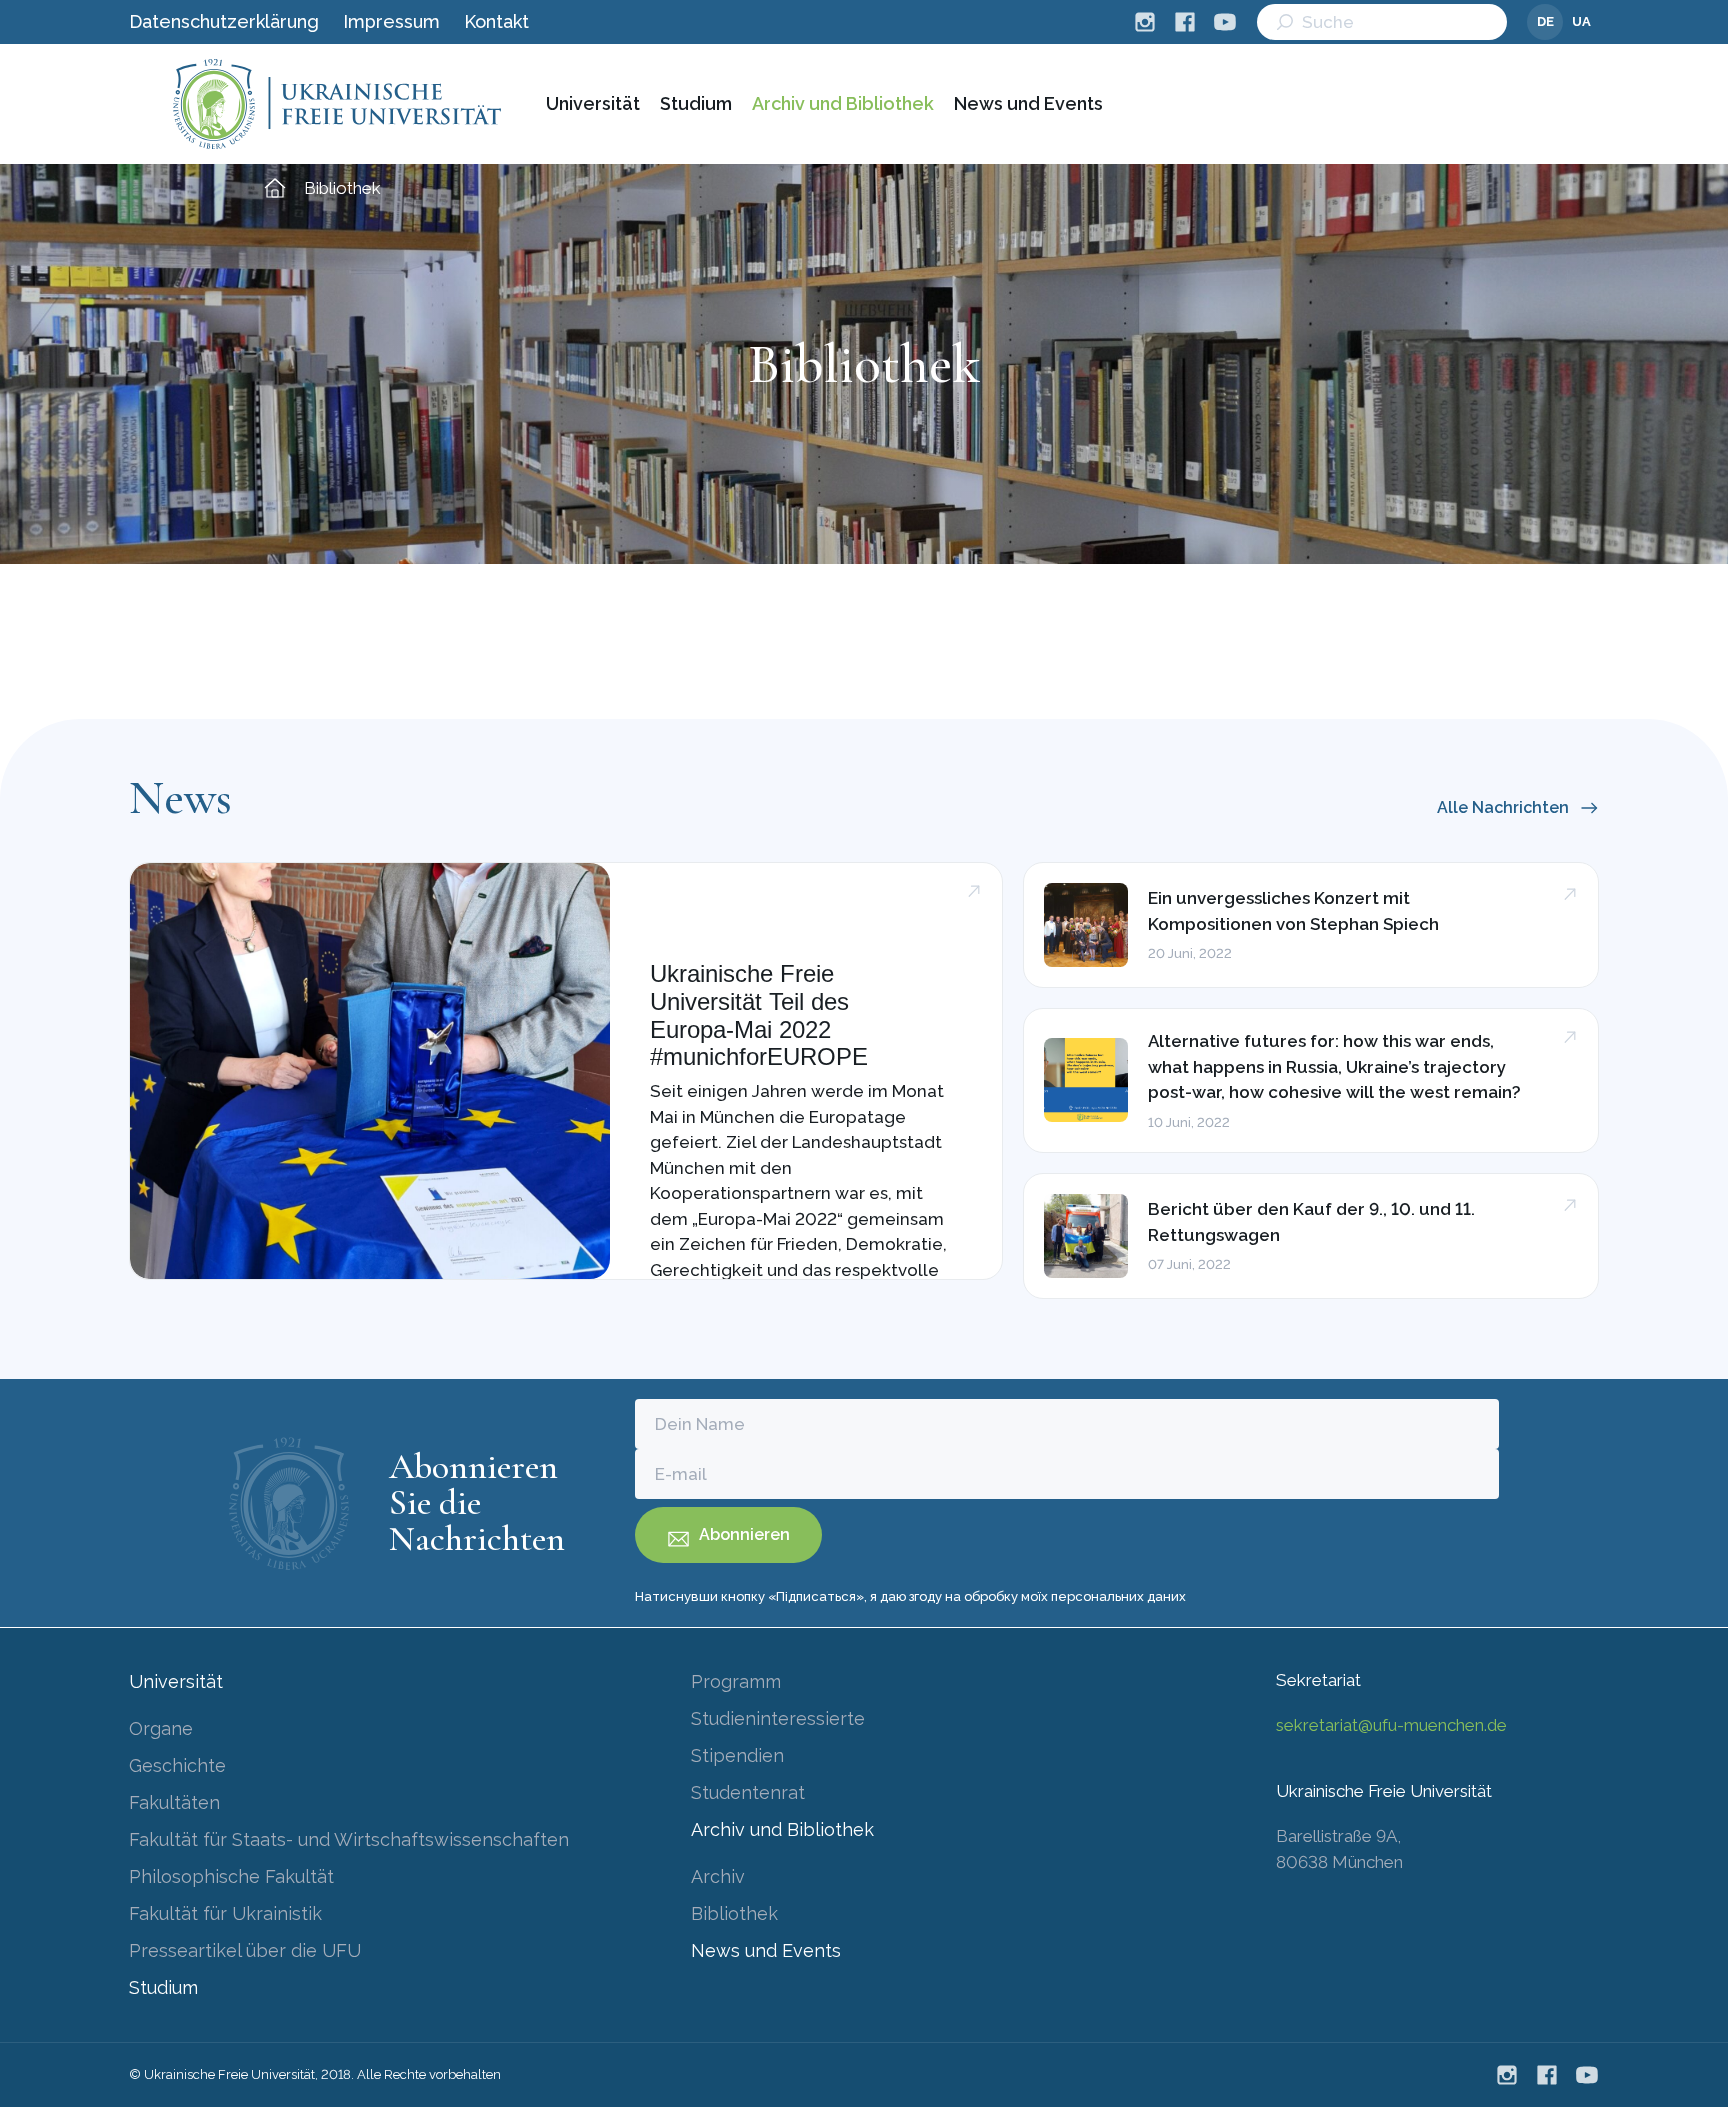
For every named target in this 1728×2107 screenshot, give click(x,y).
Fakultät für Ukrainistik (225, 1913)
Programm (736, 1681)
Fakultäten (174, 1802)
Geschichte (177, 1765)
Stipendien (737, 1755)
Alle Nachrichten (1503, 807)
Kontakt (496, 21)
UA (1581, 21)
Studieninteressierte (778, 1718)
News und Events (1028, 103)
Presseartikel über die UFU (245, 1950)
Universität (593, 103)
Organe (161, 1728)
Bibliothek (734, 1913)
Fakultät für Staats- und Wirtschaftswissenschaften (349, 1839)
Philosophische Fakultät (231, 1876)
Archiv (718, 1876)
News (180, 798)
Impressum (391, 21)
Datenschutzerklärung (224, 21)
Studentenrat (748, 1792)
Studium (696, 103)
